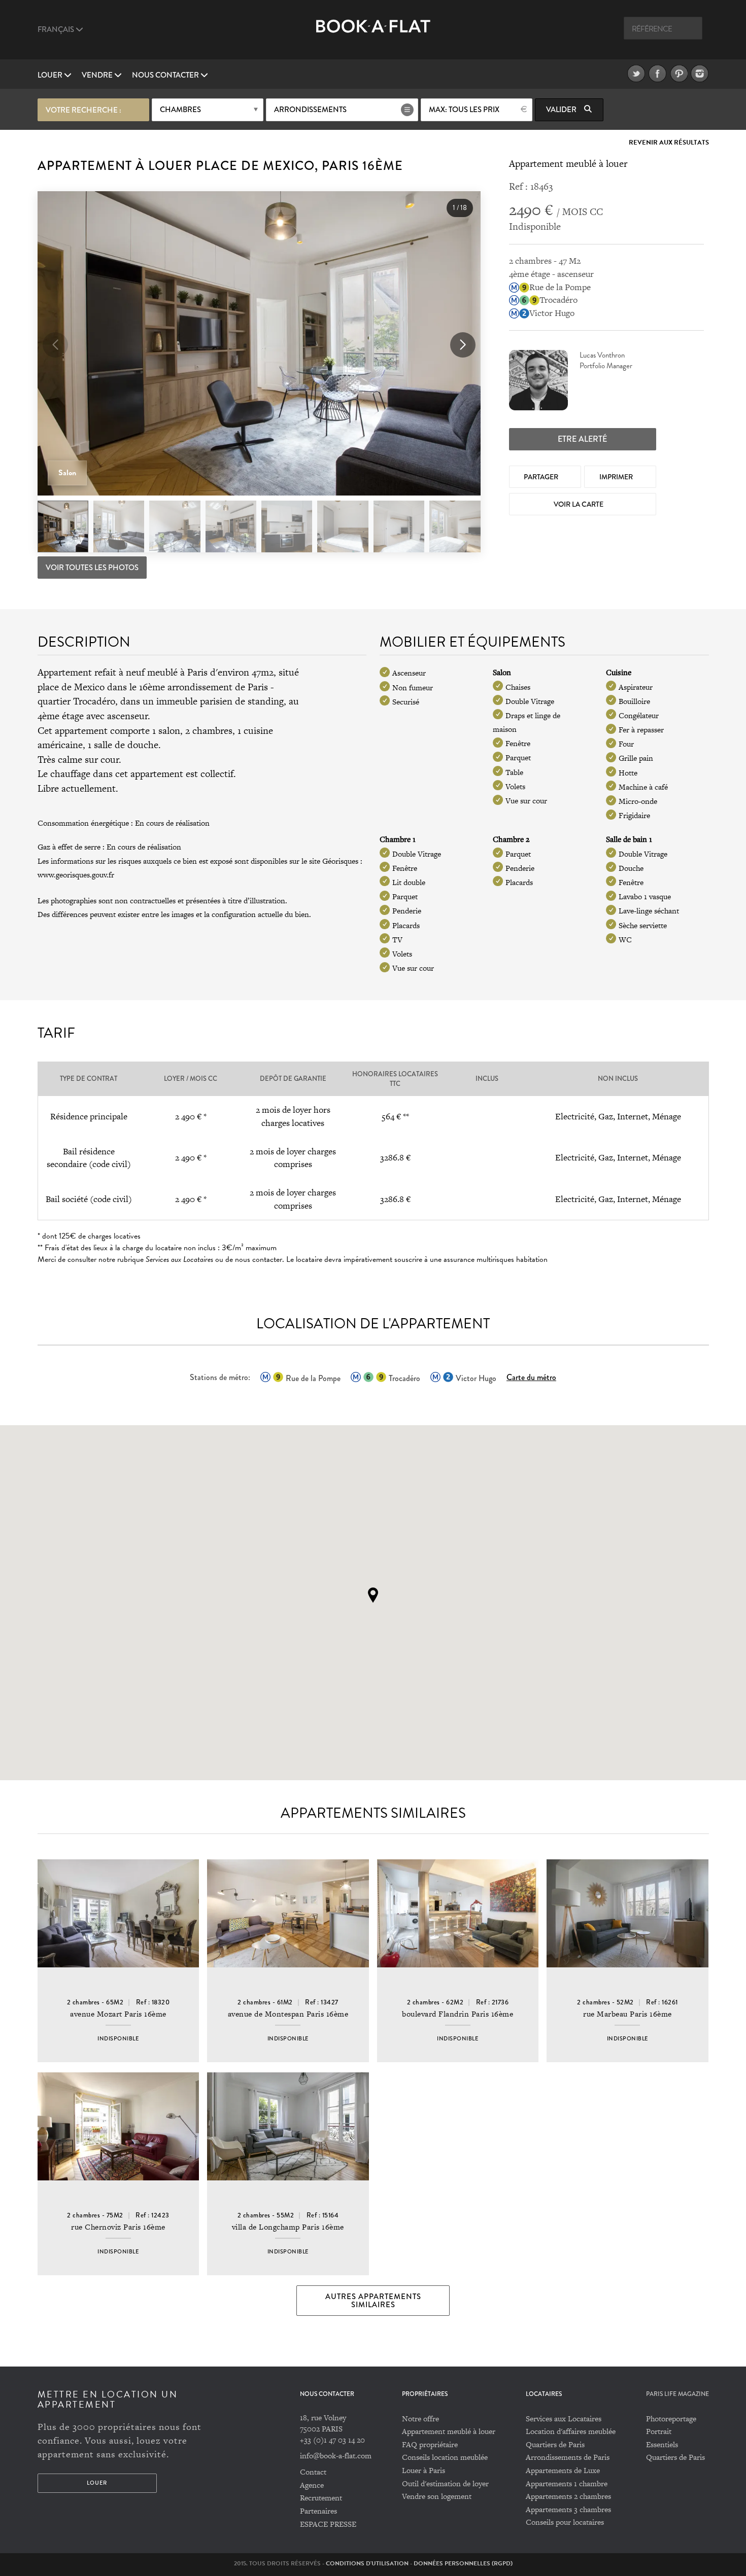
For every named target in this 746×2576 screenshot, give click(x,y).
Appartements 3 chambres (568, 2509)
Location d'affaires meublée (571, 2431)
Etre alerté (582, 439)
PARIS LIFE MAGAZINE (677, 2394)
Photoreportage (671, 2419)
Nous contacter (166, 75)
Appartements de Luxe (563, 2470)
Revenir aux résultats (669, 143)
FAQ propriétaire (430, 2444)
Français (57, 29)
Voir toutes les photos (92, 568)
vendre (98, 75)
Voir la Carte (579, 504)
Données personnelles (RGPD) (463, 2563)
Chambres (180, 110)
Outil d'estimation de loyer (445, 2483)
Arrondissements (310, 110)
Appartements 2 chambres (568, 2496)
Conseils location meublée (445, 2457)
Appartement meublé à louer (449, 2431)
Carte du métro (531, 1377)
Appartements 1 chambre (567, 2483)
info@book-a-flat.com (336, 2456)
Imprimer (617, 477)
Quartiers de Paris (555, 2444)
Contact (313, 2472)
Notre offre (420, 2419)
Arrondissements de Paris (568, 2457)
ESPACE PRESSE (328, 2524)
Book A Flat (373, 34)
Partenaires (318, 2511)
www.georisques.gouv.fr (76, 875)
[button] (463, 345)
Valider (562, 110)
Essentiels (662, 2444)
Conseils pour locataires (565, 2522)
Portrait (659, 2431)
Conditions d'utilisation (367, 2563)
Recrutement (321, 2498)
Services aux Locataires (564, 2419)
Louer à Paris (423, 2470)
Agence (312, 2485)
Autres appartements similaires (373, 2301)
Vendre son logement (437, 2496)
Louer (51, 75)
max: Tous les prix (464, 110)
